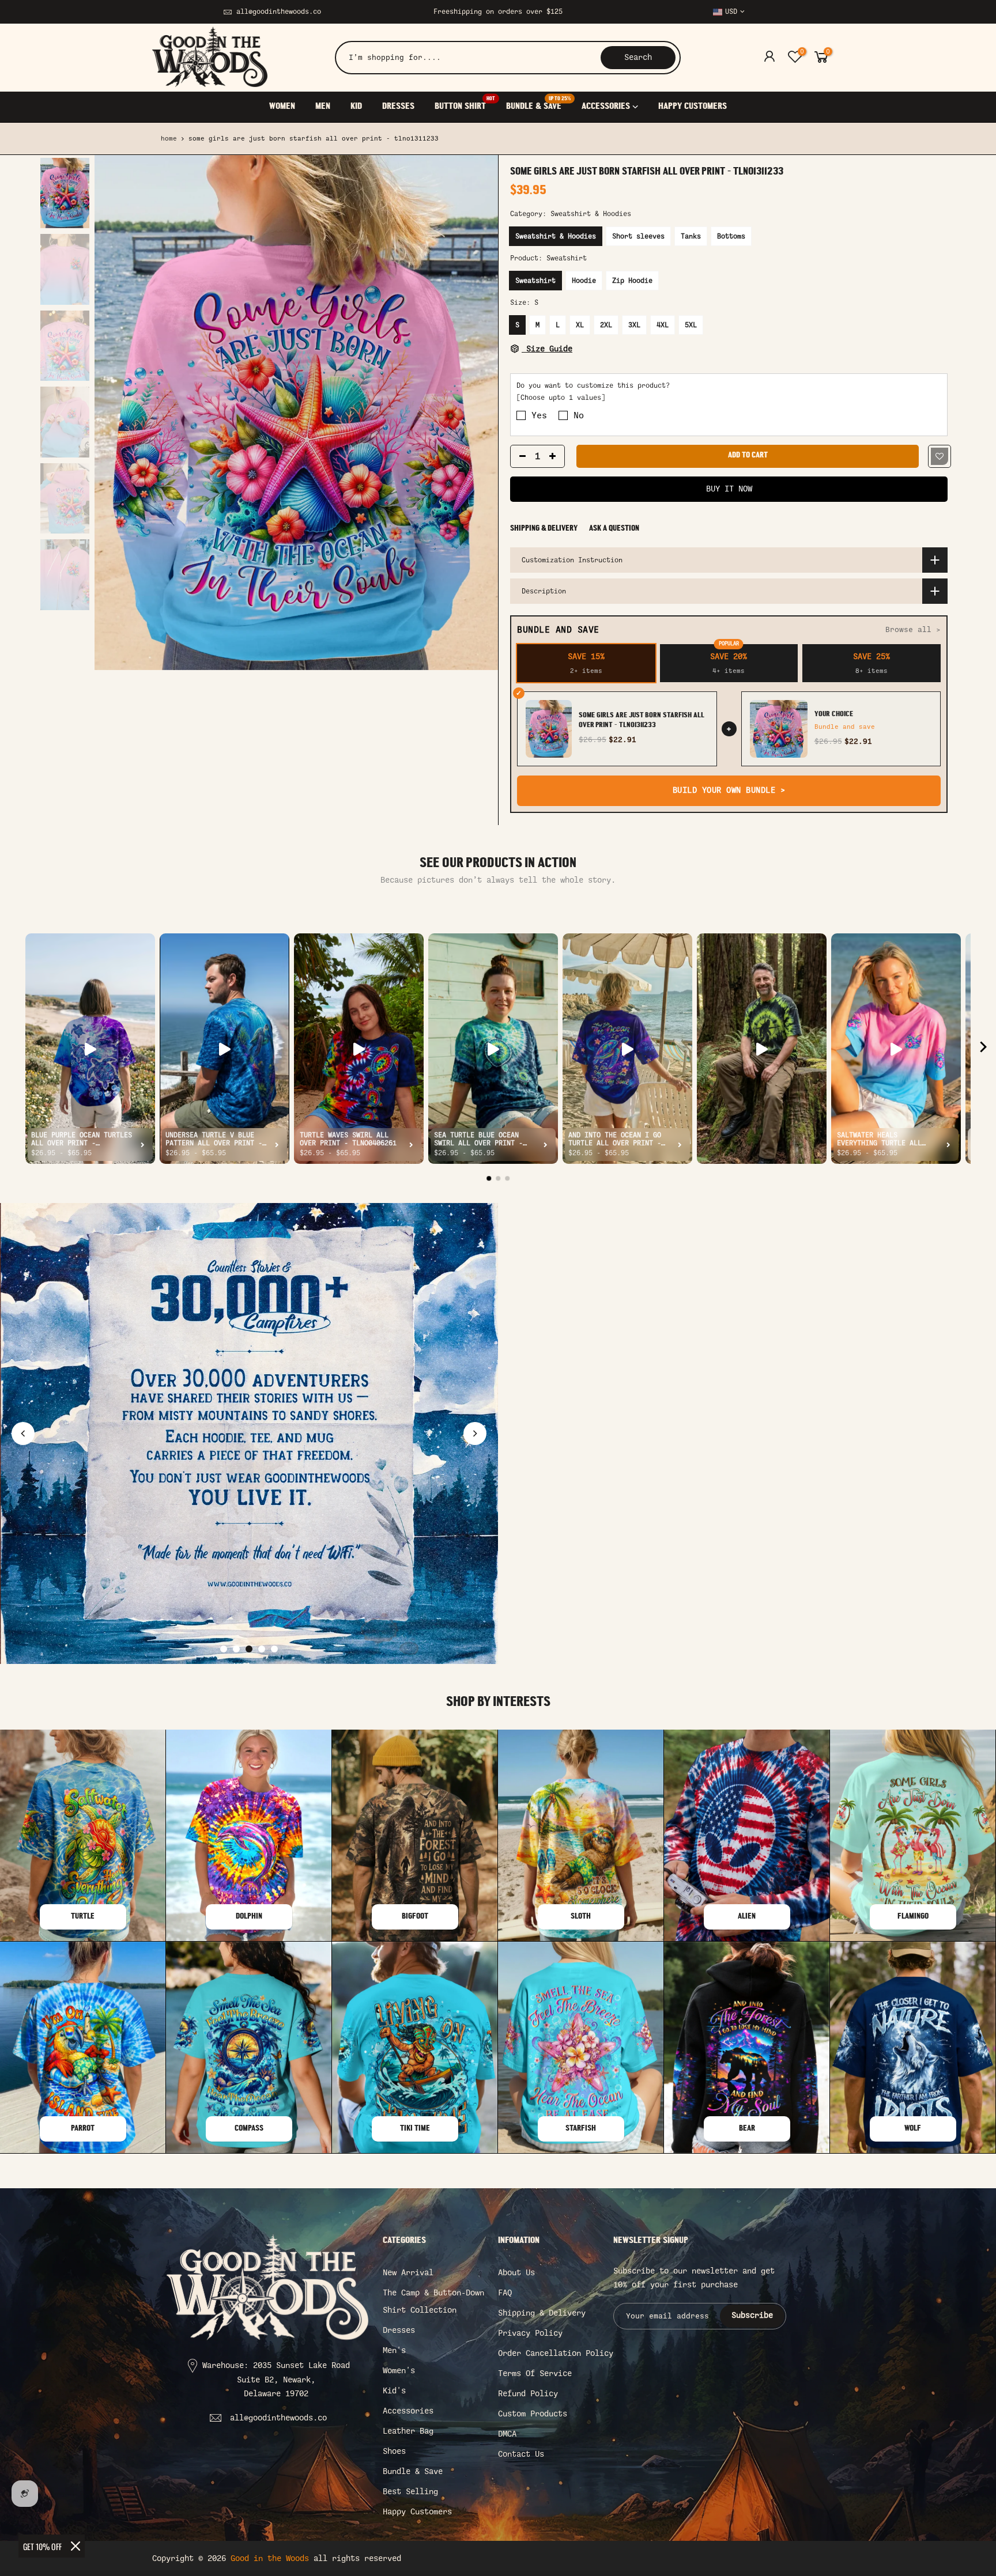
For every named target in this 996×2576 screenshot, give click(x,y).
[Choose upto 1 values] (561, 398)
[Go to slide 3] (249, 1649)
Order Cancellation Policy (556, 2353)
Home (169, 139)
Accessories (408, 2411)
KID (356, 107)
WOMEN (282, 107)
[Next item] (983, 1049)
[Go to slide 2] (236, 1649)
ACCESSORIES (606, 107)
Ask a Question (614, 529)
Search (638, 57)
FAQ (505, 2293)
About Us (516, 2273)
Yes (539, 415)
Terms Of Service (535, 2373)
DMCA (507, 2434)
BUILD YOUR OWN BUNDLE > (729, 790)
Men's (394, 2350)
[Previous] (115, 413)
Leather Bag (408, 2431)
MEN (323, 107)
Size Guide (547, 349)
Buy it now (729, 489)
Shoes (394, 2451)
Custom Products (533, 2414)
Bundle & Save (413, 2471)
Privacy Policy (530, 2333)
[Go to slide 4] (262, 1649)
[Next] (478, 413)
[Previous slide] (23, 1433)
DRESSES (398, 107)
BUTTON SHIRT (465, 104)
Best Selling (410, 2492)
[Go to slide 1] (224, 1649)
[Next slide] (475, 1433)
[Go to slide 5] (274, 1649)
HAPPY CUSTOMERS (693, 107)
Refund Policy (528, 2394)
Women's (399, 2371)
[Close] (76, 2546)
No (579, 415)
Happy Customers (417, 2512)
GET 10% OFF (42, 2546)
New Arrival (408, 2273)
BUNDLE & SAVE (538, 104)
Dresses (399, 2330)
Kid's (394, 2391)
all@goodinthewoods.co (279, 12)
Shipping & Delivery (544, 529)
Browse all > (913, 629)
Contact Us (521, 2454)
